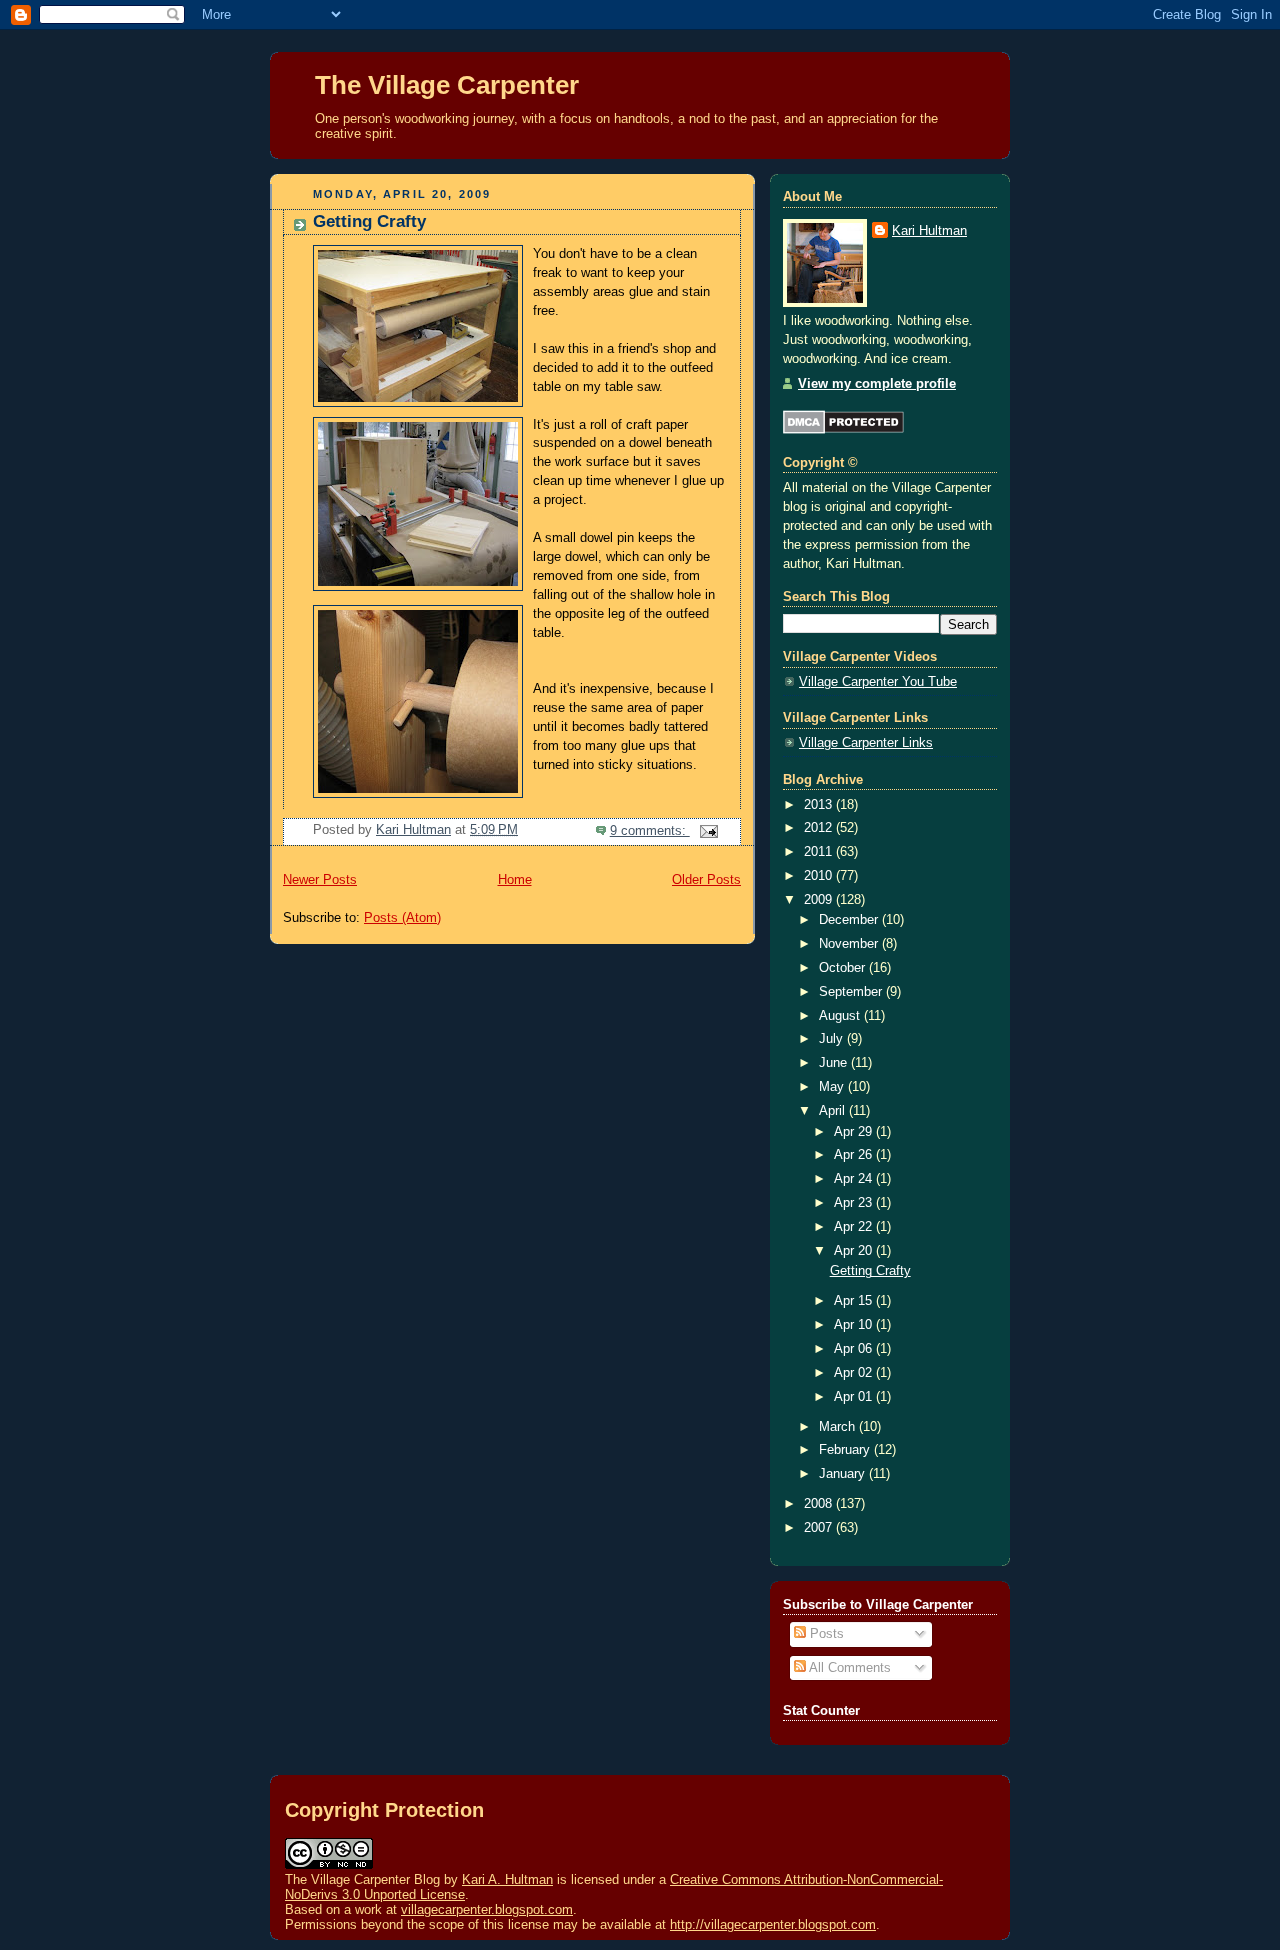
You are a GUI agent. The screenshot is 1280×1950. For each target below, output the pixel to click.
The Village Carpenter (447, 85)
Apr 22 (855, 1227)
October (844, 968)
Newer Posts (320, 880)
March (839, 1427)
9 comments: (650, 831)
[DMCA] (843, 430)
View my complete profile (877, 384)
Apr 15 (855, 1301)
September (852, 992)
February (846, 1450)
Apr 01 (855, 1397)
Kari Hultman (929, 231)
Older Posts (706, 880)
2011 (820, 852)
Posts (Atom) (402, 918)
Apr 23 (855, 1203)
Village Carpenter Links (866, 743)
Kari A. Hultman (507, 1879)
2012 (820, 828)
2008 (820, 1504)
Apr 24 (855, 1179)
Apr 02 (855, 1373)
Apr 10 (855, 1325)
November (850, 944)
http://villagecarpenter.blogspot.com (773, 1924)
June (835, 1063)
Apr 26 (855, 1155)
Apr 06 (855, 1349)
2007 (820, 1528)
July (833, 1039)
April (834, 1111)
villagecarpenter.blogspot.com (487, 1909)
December (850, 920)
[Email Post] (708, 831)
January (844, 1474)
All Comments (848, 1668)
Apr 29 (855, 1132)
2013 (820, 805)
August (841, 1016)
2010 (820, 876)
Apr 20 (855, 1251)
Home (515, 880)
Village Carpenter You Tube (878, 682)
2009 (820, 900)
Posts (825, 1634)
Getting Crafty (369, 221)
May (833, 1087)
